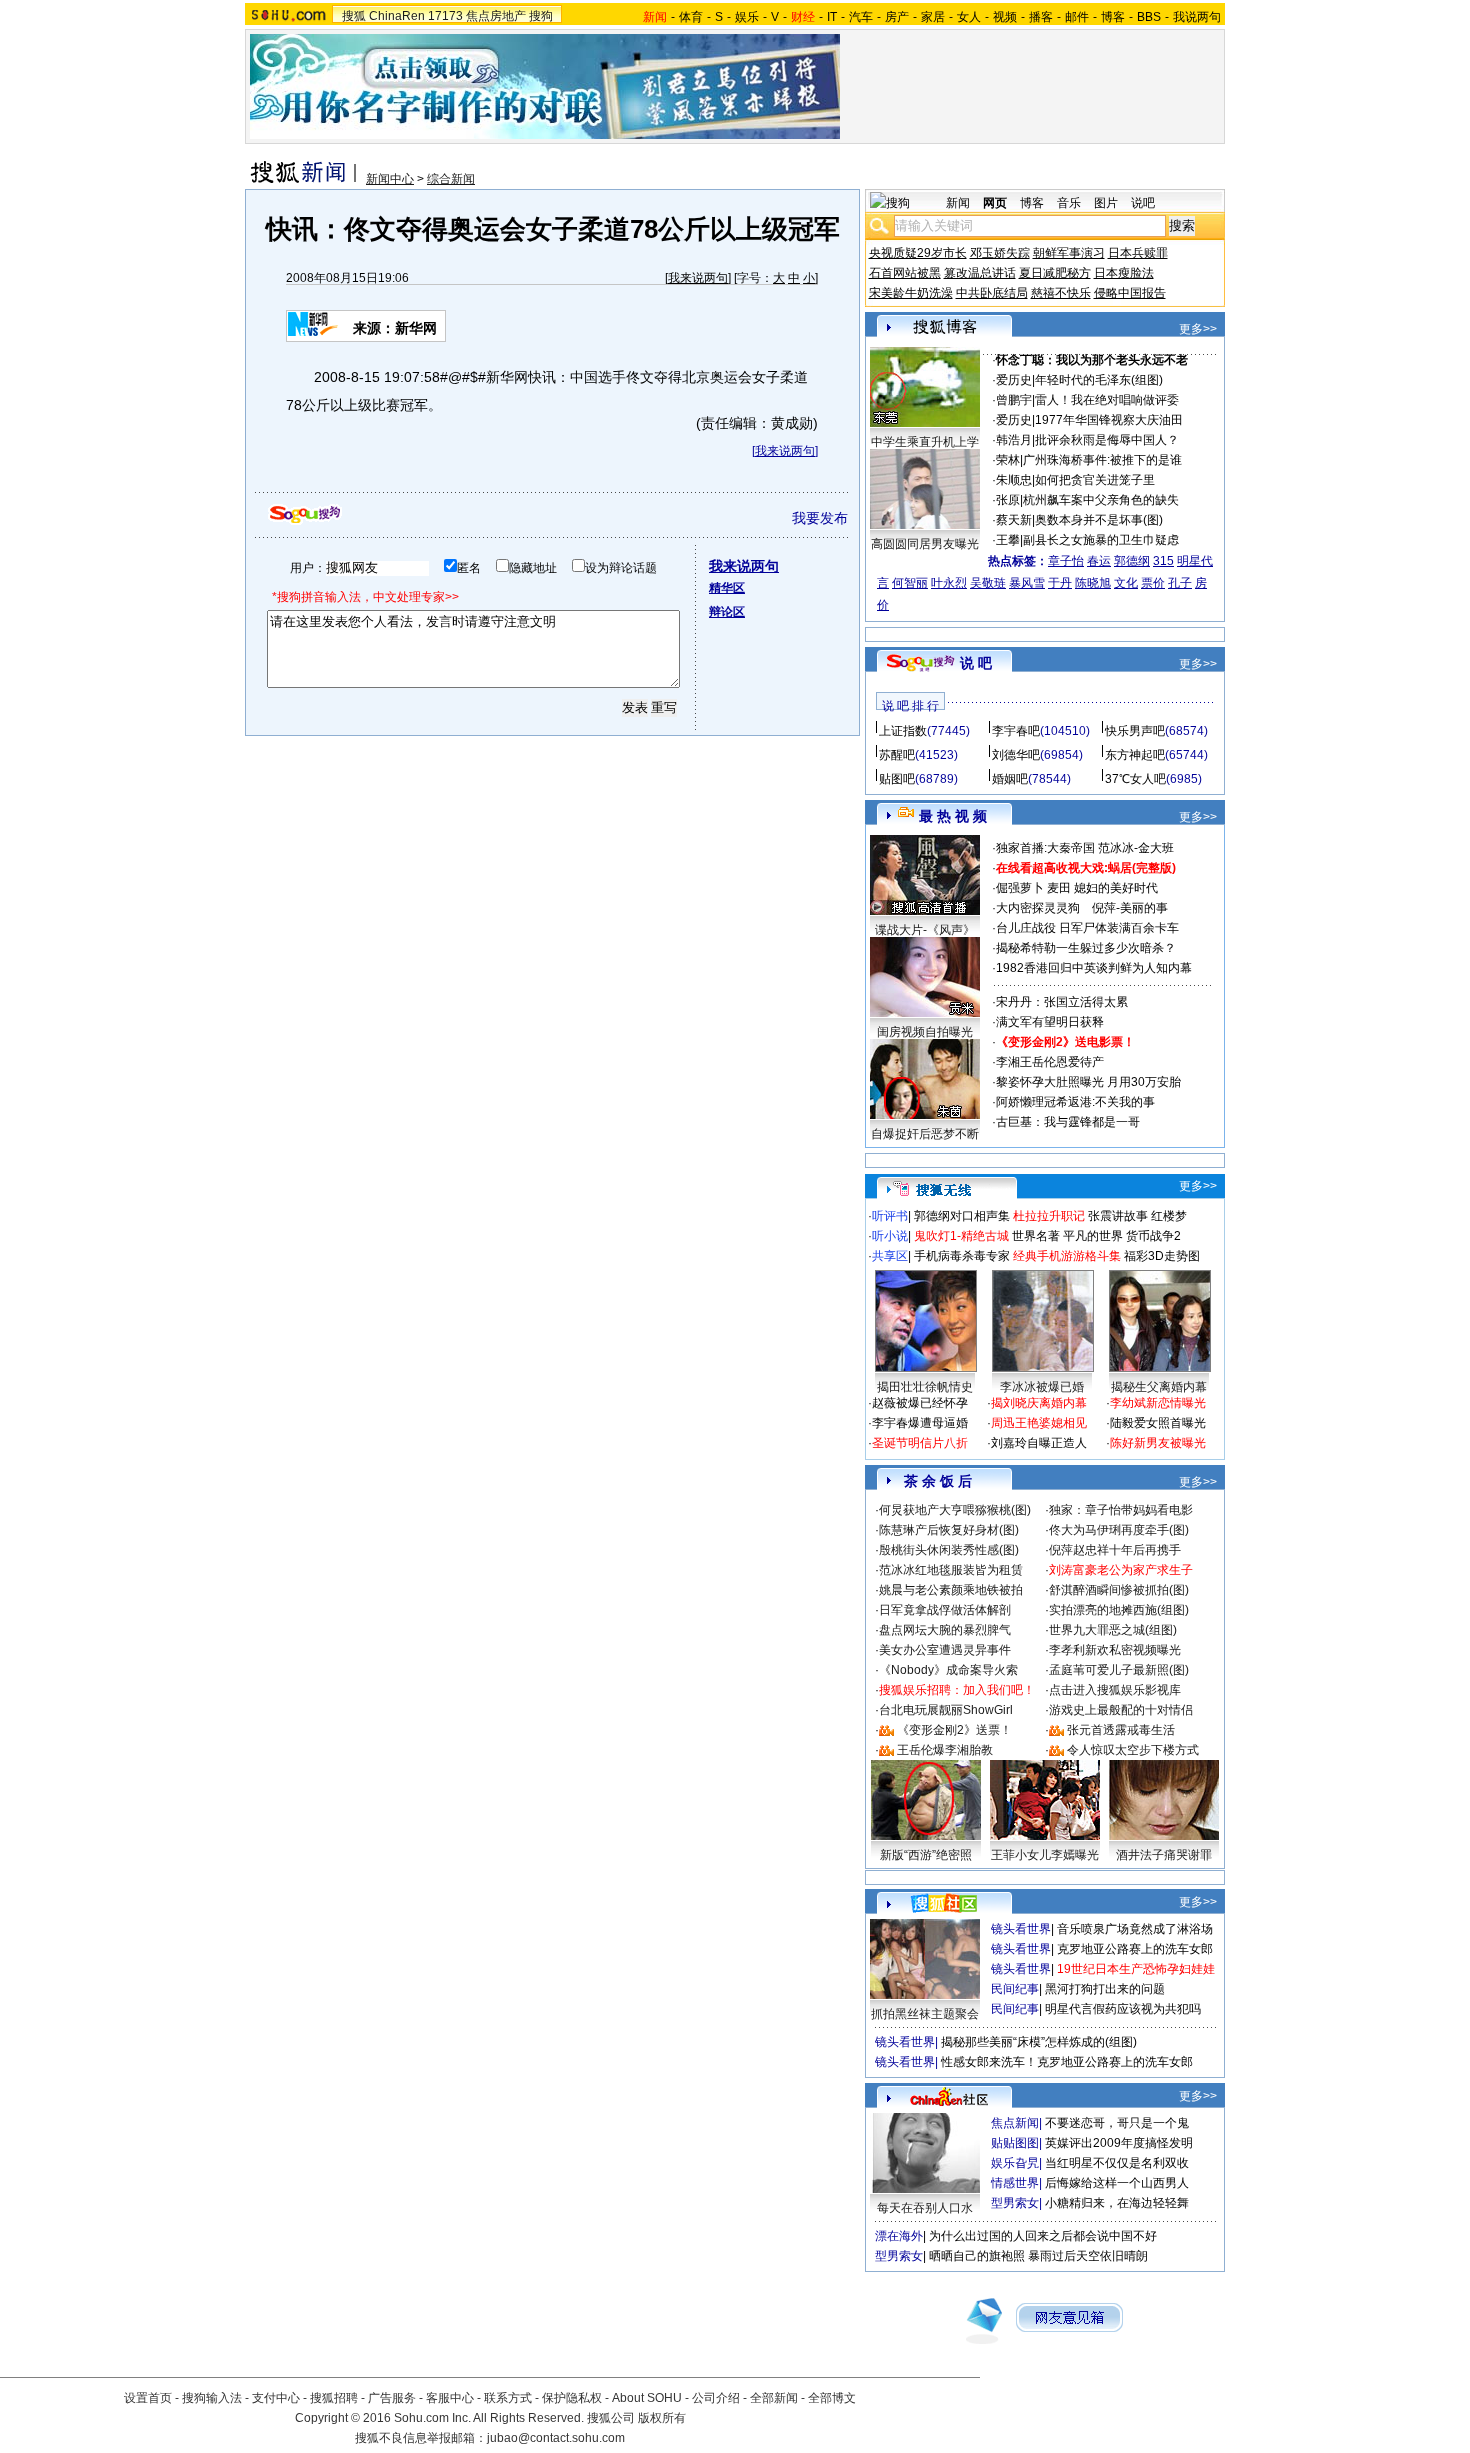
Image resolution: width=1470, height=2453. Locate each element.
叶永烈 (949, 583)
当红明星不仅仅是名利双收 (1117, 2163)
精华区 (727, 588)
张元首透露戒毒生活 (1121, 1730)
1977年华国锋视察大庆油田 (1109, 420)
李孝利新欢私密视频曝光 (1115, 1650)
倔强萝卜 (1020, 888)
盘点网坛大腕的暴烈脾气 (945, 1630)
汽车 (861, 17)
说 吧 (976, 663)
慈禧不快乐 (1061, 293)
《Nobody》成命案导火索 (948, 1670)
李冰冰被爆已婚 (1042, 1387)
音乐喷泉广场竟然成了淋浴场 (1135, 1929)
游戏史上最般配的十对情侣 (1121, 1710)
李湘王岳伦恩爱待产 (1050, 1062)
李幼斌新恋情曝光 (1158, 1403)
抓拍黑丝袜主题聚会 (925, 2014)
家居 (933, 17)
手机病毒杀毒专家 (962, 1256)
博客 (1113, 17)
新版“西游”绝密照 (926, 1855)
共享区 (890, 1256)
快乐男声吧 (1135, 731)
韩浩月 (1014, 440)
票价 (1153, 583)
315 (1163, 561)
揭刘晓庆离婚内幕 (1039, 1403)
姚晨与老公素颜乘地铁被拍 (951, 1590)
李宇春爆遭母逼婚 (920, 1423)
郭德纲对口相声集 (962, 1216)
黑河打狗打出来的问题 (1105, 1989)
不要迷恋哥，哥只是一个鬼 (1117, 2123)
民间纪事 (1015, 1989)
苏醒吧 (897, 755)
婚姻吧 (1010, 779)
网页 (995, 203)
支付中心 (276, 2398)
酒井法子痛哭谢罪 (1164, 1855)
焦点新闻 (1015, 2123)
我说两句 (1197, 17)
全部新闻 (774, 2398)
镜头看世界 (1021, 1929)
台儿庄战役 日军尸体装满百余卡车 (1087, 928)
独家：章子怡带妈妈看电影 (1121, 1510)
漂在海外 (899, 2236)
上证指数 (903, 731)
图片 (1106, 203)
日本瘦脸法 (1124, 273)
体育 (691, 17)
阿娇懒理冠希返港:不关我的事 (1075, 1102)
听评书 (890, 1216)
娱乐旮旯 (1015, 2163)
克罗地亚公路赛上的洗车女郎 (1135, 1949)
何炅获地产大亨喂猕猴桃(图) (955, 1510)
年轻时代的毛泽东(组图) (1099, 380)
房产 (897, 17)
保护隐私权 (572, 2398)
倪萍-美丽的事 (1130, 908)
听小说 (890, 1236)
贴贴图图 (1015, 2143)
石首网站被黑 (905, 273)
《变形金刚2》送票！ (954, 1730)
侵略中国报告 (1130, 293)
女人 (969, 17)
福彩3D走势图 (1162, 1256)
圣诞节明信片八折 (920, 1443)
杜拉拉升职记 (1049, 1216)
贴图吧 (897, 779)
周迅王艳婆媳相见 (1039, 1423)
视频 (1005, 17)
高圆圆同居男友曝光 (925, 544)
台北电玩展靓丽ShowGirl (946, 1710)
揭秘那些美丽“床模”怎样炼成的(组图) (1039, 2042)
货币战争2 (1153, 1236)
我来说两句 (698, 278)
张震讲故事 (1118, 1216)
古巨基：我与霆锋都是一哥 (1068, 1122)
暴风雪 (1027, 583)
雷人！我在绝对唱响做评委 (1107, 400)
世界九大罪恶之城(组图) (1113, 1630)
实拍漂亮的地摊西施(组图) (1119, 1610)
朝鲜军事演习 (1069, 253)
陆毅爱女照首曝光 (1158, 1423)
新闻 (958, 203)
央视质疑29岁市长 (918, 253)
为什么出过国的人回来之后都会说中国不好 (1043, 2236)
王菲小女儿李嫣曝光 (1045, 1855)
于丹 (1060, 583)
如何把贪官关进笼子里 (1095, 480)
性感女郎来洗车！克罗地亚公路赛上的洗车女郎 (1067, 2062)
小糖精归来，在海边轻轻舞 (1117, 2203)
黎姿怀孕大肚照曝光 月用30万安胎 (1088, 1082)
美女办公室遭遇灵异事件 (945, 1650)
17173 (445, 16)
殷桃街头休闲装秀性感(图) (949, 1550)
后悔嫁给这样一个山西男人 (1117, 2183)
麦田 (1059, 888)
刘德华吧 (1016, 755)
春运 (1099, 561)
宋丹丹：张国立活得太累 (1062, 1002)
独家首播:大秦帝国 (1045, 848)
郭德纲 (1132, 561)
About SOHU (647, 2398)
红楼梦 (1169, 1216)
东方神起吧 (1135, 755)
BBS (1149, 17)
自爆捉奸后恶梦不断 (925, 1134)
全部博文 (832, 2398)
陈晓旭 (1093, 583)
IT (832, 17)
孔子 (1180, 583)
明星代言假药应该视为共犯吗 (1123, 2009)
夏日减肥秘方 (1055, 273)
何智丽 (910, 583)
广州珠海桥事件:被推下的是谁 (1102, 460)
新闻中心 (390, 179)
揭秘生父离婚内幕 (1159, 1387)
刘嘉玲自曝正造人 (1039, 1443)
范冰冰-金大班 (1136, 848)
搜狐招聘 (334, 2398)
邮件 (1077, 17)
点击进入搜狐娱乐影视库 (1115, 1690)
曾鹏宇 (1014, 400)
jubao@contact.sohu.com (556, 2438)
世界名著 (1036, 1236)
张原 (1008, 500)
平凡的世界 (1093, 1236)
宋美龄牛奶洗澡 (911, 293)
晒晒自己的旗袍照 (977, 2256)
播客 (1041, 17)
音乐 (1069, 203)
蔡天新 (1014, 520)
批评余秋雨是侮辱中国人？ (1107, 440)
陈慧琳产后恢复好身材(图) (949, 1530)
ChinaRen (397, 16)
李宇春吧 (1016, 731)
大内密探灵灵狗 (1038, 908)
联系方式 (508, 2398)
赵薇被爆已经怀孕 (920, 1403)
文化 (1126, 583)
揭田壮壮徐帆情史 (925, 1387)
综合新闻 (451, 179)
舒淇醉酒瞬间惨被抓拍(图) (1119, 1590)
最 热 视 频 (953, 816)
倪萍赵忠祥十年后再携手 (1115, 1550)
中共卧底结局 (992, 293)
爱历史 (1014, 380)
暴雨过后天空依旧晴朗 (1088, 2256)
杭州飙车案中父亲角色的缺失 (1101, 500)
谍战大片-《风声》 (925, 930)
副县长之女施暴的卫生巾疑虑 (1101, 540)
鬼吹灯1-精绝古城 (961, 1236)
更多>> (1198, 329)
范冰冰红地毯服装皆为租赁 (951, 1570)
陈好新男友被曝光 (1158, 1443)
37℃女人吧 (1135, 779)
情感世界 (1015, 2183)
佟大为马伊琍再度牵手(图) (1119, 1530)
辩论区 (727, 612)
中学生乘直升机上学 (925, 442)
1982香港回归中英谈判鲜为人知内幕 (1094, 968)
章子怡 (1066, 561)
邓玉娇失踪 (1000, 253)
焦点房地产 (496, 16)
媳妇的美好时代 (1116, 888)
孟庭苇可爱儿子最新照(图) (1119, 1670)
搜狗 (541, 16)
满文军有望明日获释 (1050, 1022)
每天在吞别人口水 (925, 2208)
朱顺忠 (1014, 480)
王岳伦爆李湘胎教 (945, 1750)
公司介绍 (716, 2398)
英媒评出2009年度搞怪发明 (1119, 2143)
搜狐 (354, 16)
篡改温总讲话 (980, 273)
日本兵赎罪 (1138, 253)
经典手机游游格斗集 (1067, 1256)
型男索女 (1015, 2203)
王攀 (1008, 540)
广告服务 (392, 2398)
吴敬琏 (988, 583)
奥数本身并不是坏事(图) (1099, 520)
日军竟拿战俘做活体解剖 (945, 1610)
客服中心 (450, 2398)
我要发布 (820, 518)
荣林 (1008, 460)
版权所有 (662, 2418)
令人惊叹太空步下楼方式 (1133, 1750)
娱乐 (747, 17)
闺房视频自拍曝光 (925, 1032)
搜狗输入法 (212, 2398)
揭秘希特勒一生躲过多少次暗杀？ (1086, 948)
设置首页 (148, 2398)
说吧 (1143, 203)
